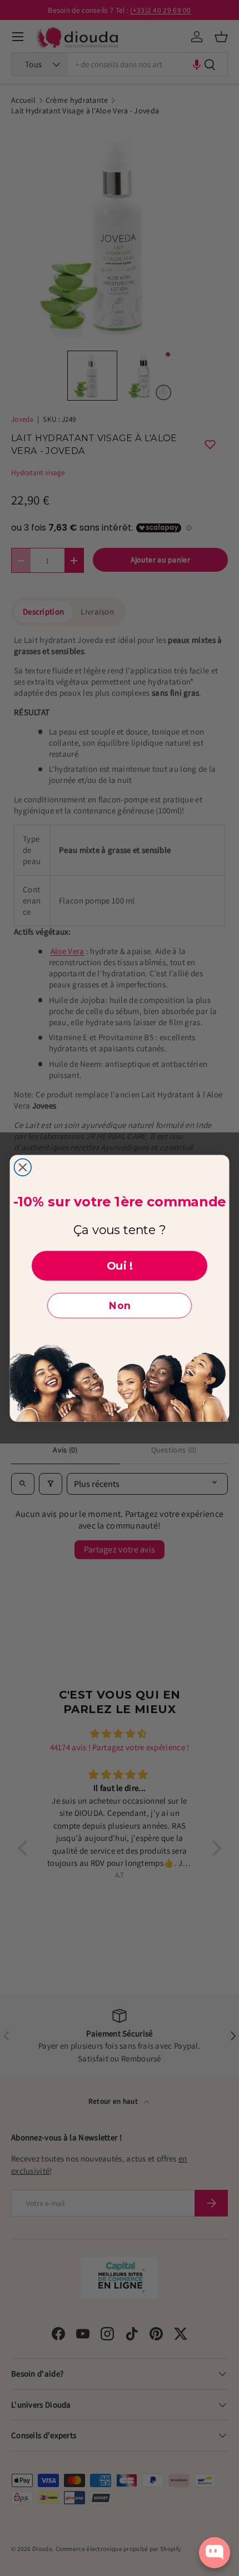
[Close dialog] (23, 1167)
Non (120, 1306)
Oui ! (120, 1266)
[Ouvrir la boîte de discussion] (215, 2553)
